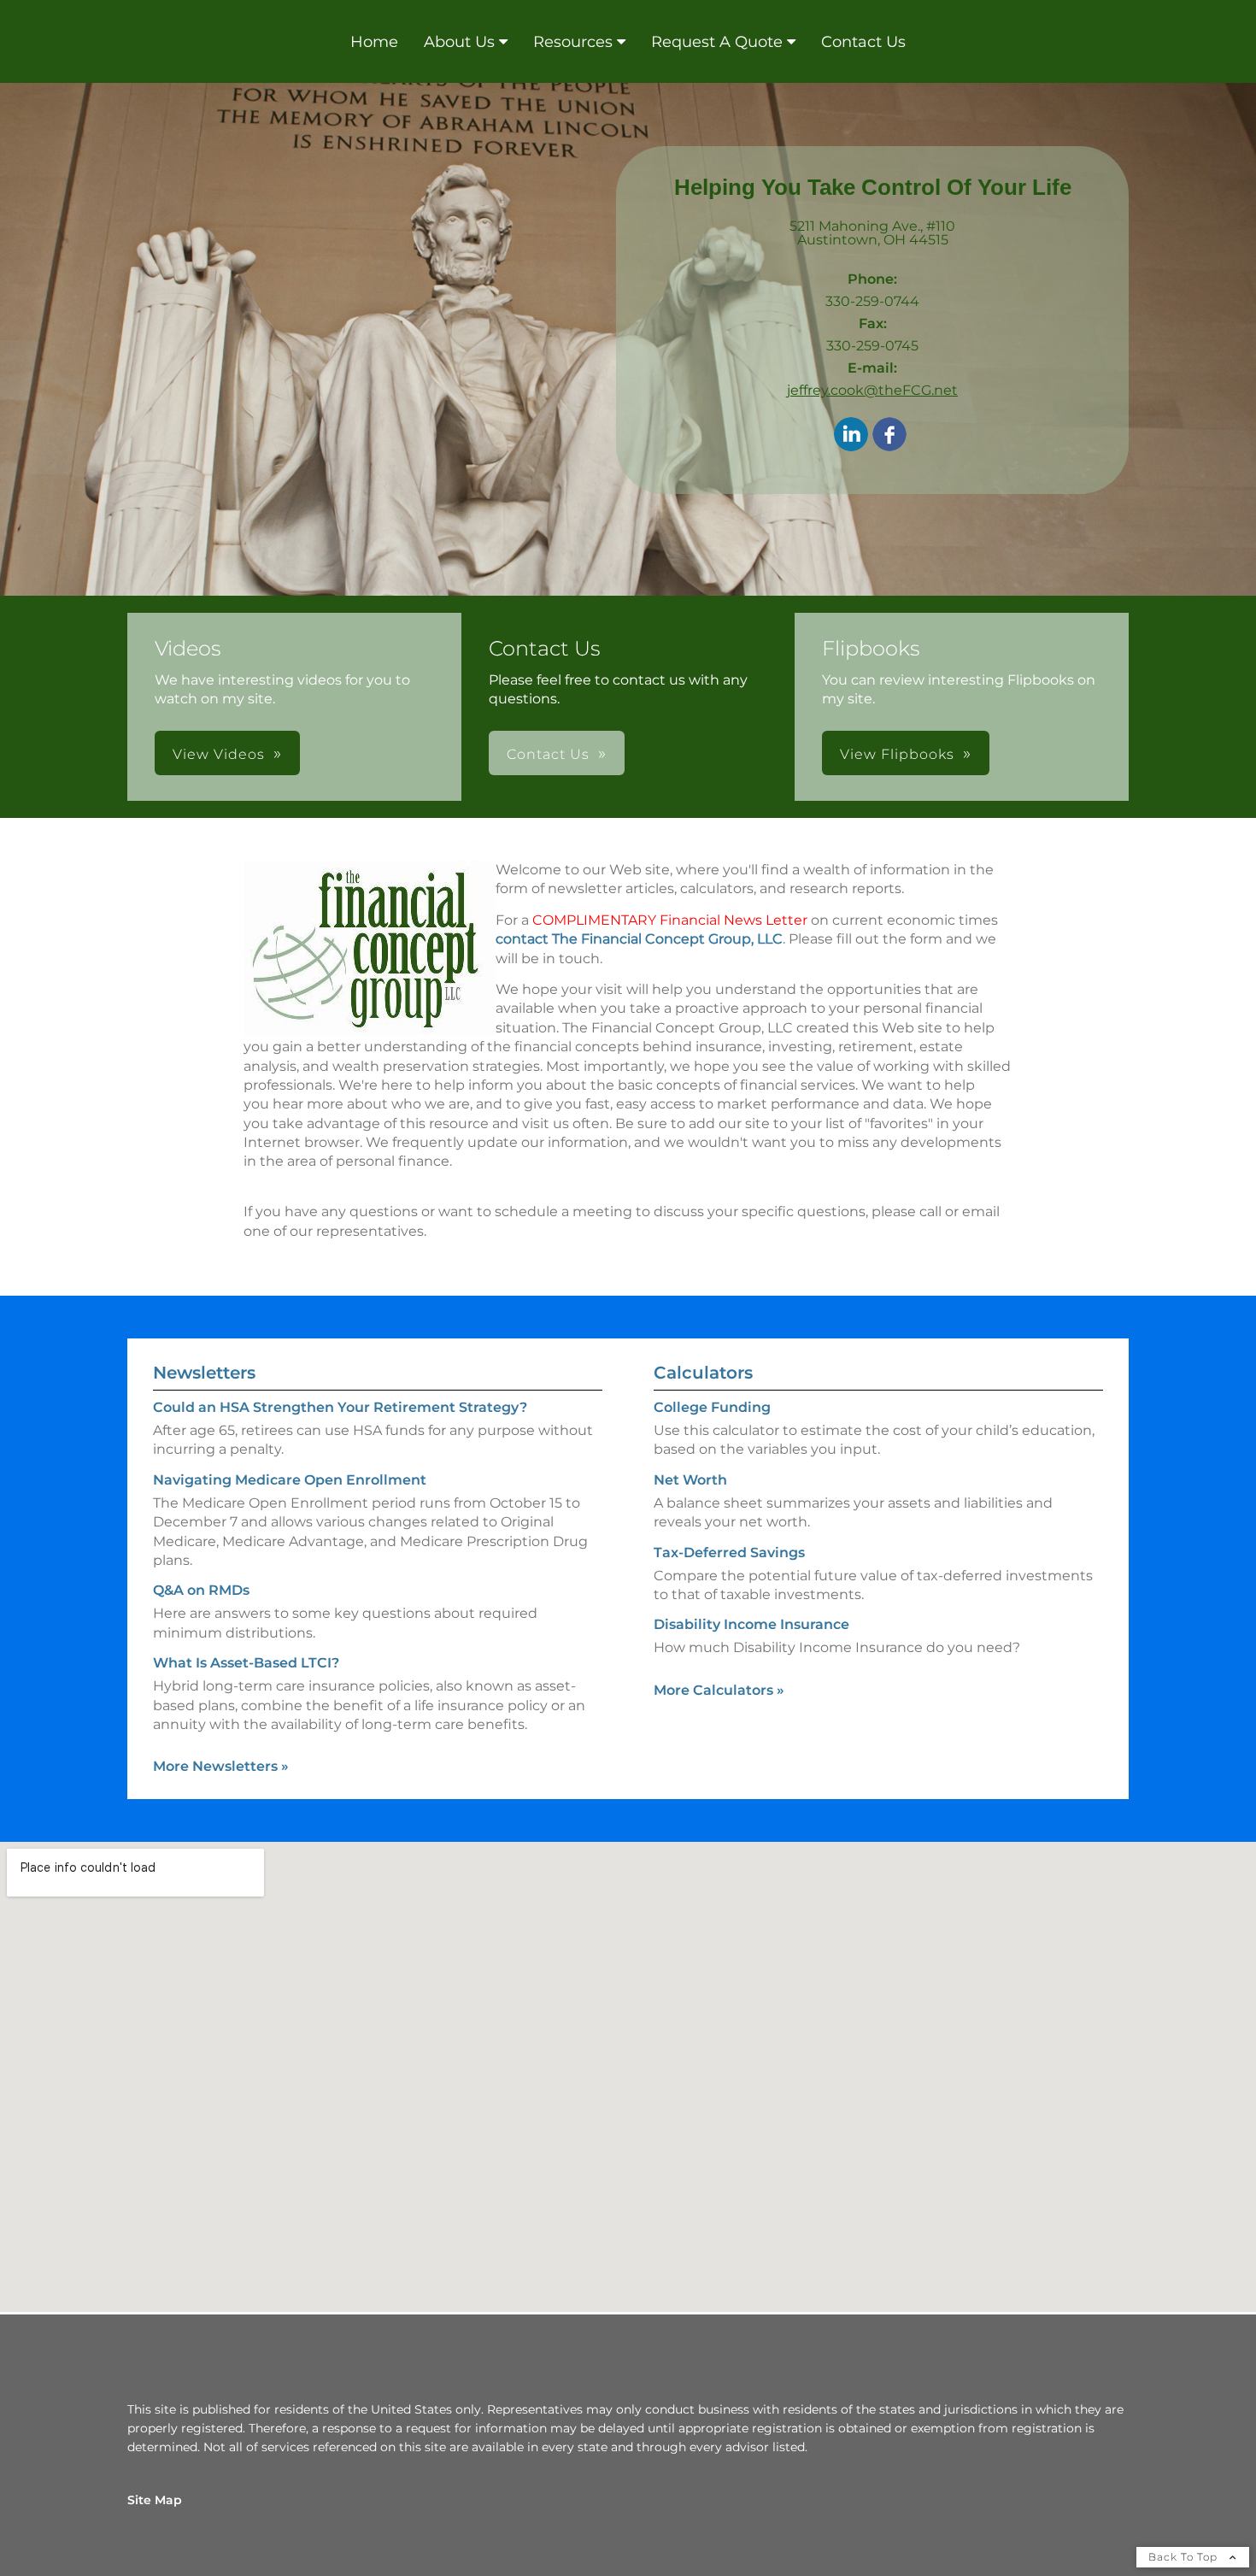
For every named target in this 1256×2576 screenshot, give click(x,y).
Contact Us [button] (548, 754)
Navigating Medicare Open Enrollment (290, 1480)
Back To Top (1185, 2557)
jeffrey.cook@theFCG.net (872, 390)
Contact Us (863, 42)
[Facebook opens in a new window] (889, 435)
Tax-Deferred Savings (729, 1553)
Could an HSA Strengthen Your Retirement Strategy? (340, 1407)
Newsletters (204, 1373)
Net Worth (690, 1480)
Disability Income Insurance (751, 1624)
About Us (459, 42)
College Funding (712, 1407)
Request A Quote (717, 42)
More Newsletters (221, 1766)
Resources (573, 42)
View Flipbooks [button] (897, 754)
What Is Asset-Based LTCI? (246, 1663)
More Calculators (719, 1690)
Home (374, 42)
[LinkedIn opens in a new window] (851, 435)
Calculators (703, 1373)
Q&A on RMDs (201, 1590)
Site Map (155, 2500)
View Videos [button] (219, 754)
